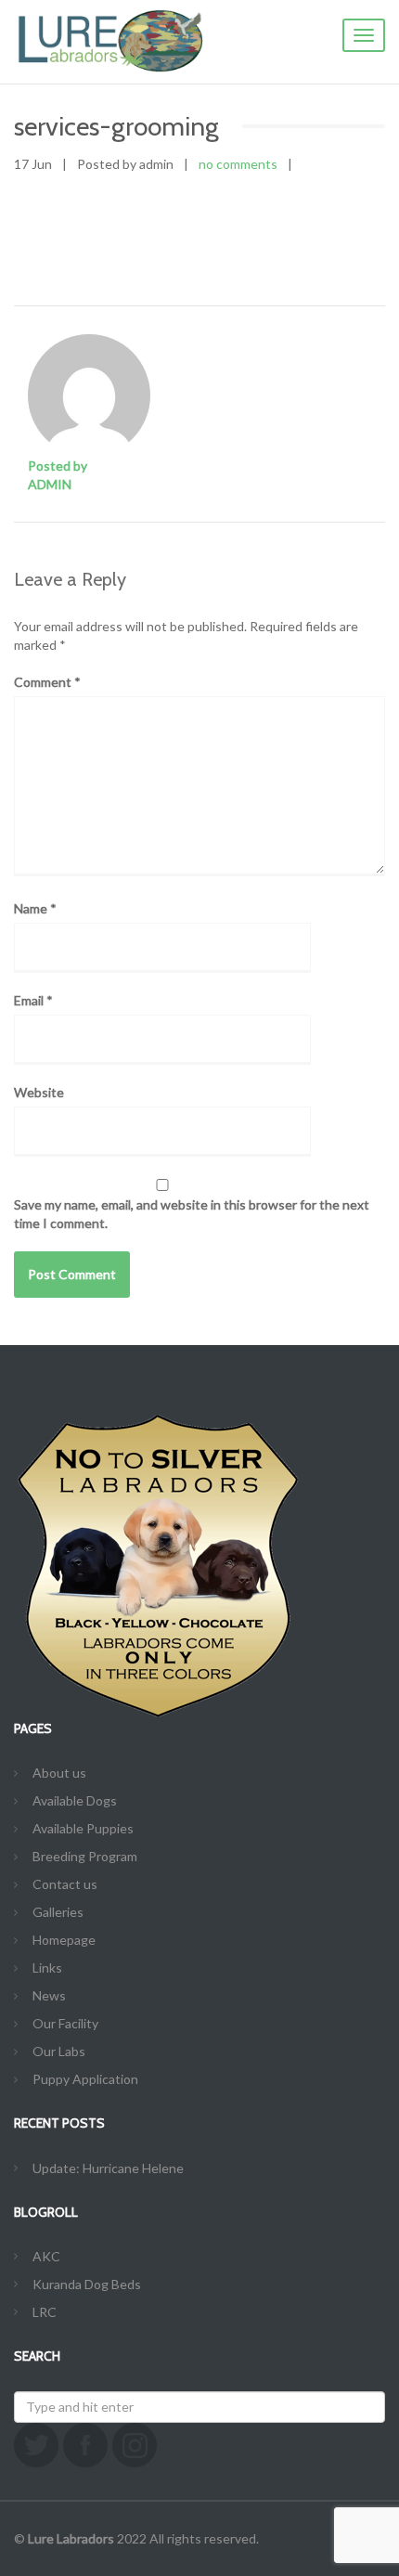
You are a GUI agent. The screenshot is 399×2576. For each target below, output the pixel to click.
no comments (238, 164)
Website (39, 1092)
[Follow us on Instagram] (135, 2445)
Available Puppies (83, 1828)
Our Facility (65, 2023)
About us (59, 1773)
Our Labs (59, 2051)
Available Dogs (75, 1800)
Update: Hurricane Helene (108, 2168)
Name (35, 908)
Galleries (58, 1912)
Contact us (65, 1884)
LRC (45, 2312)
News (49, 1995)
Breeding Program (85, 1856)
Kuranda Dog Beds (87, 2284)
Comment (47, 682)
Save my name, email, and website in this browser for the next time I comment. (192, 1214)
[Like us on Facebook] (85, 2445)
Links (47, 1968)
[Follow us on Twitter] (36, 2445)
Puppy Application (85, 2079)
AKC (46, 2256)
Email (33, 1000)
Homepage (64, 1940)
